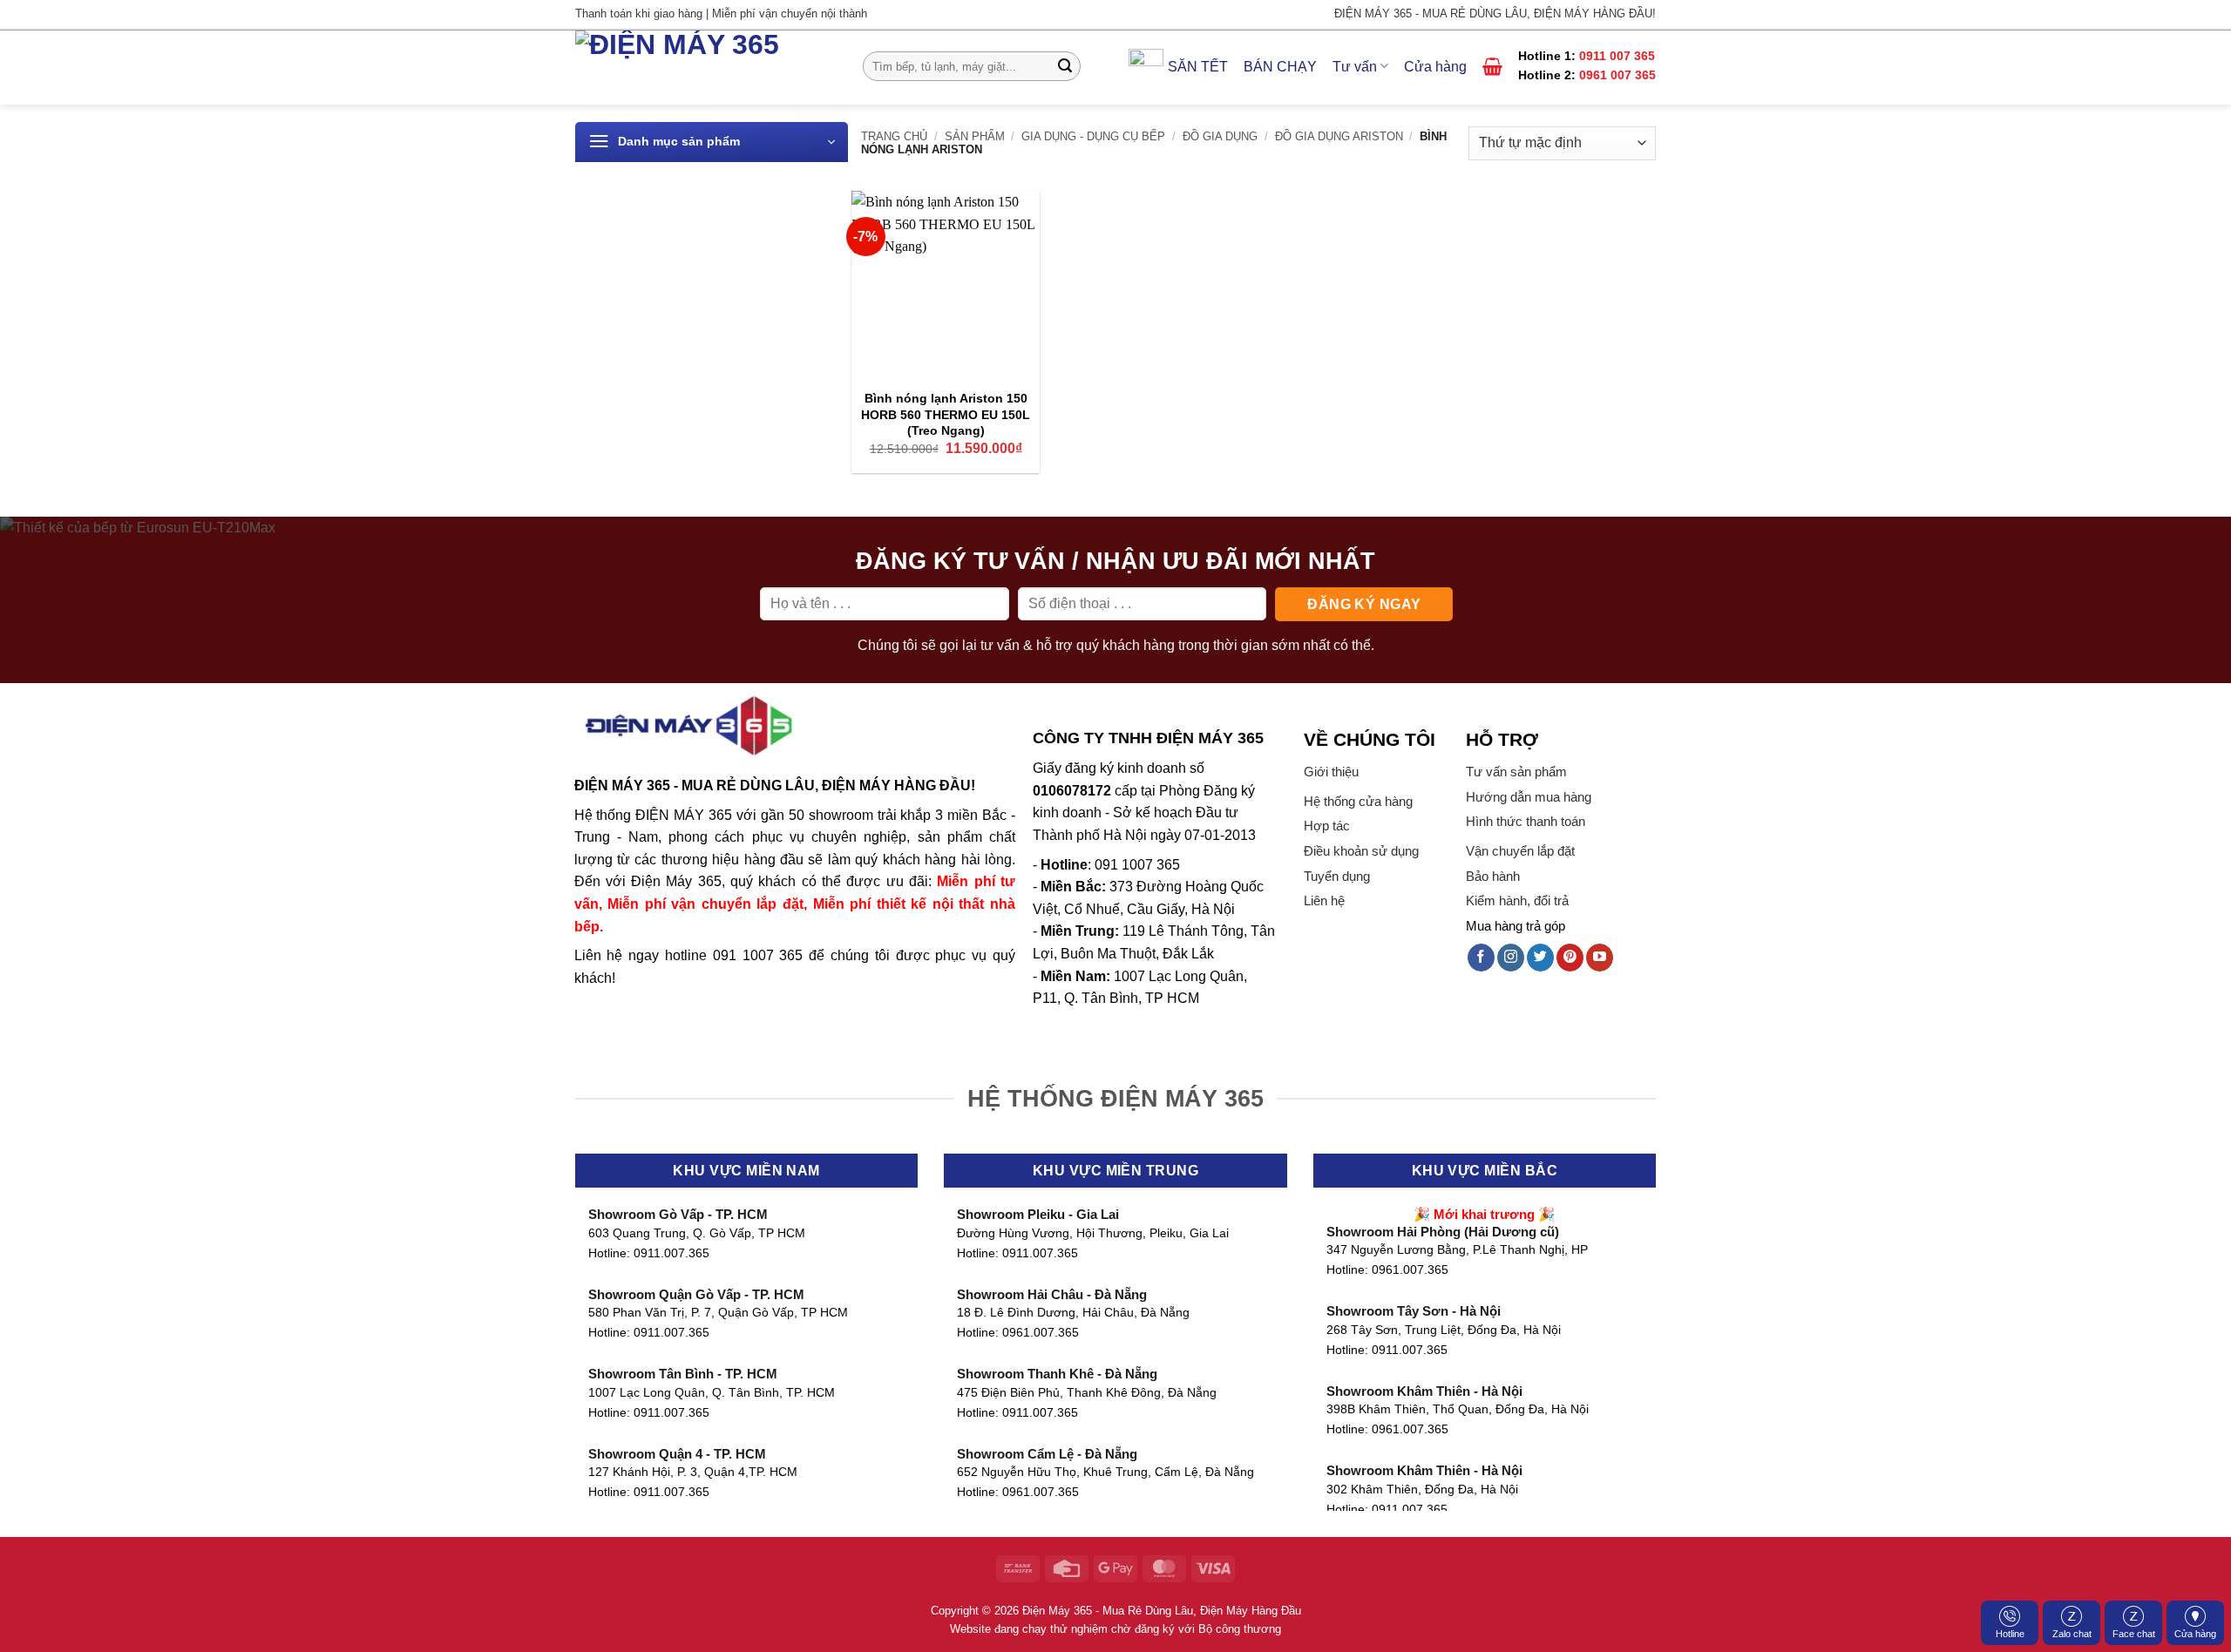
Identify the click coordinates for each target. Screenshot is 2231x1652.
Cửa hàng (2195, 1634)
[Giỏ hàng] (1492, 66)
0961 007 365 (1617, 75)
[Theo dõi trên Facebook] (1481, 958)
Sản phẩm (975, 136)
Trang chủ (894, 136)
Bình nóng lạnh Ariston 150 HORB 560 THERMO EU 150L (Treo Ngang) (946, 414)
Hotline (2010, 1634)
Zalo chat (2072, 1634)
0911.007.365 (671, 1253)
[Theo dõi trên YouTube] (1600, 958)
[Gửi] (1065, 66)
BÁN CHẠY (1280, 67)
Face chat (2134, 1634)
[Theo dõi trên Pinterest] (1570, 958)
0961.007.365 (1041, 1333)
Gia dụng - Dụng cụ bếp (1093, 136)
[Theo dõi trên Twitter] (1540, 958)
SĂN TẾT (1198, 67)
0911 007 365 (1617, 56)
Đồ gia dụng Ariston (1339, 136)
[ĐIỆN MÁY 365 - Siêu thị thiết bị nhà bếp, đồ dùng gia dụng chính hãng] (706, 68)
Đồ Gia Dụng (1220, 136)
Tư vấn (1355, 67)
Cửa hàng (1435, 67)
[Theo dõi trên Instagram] (1511, 958)
